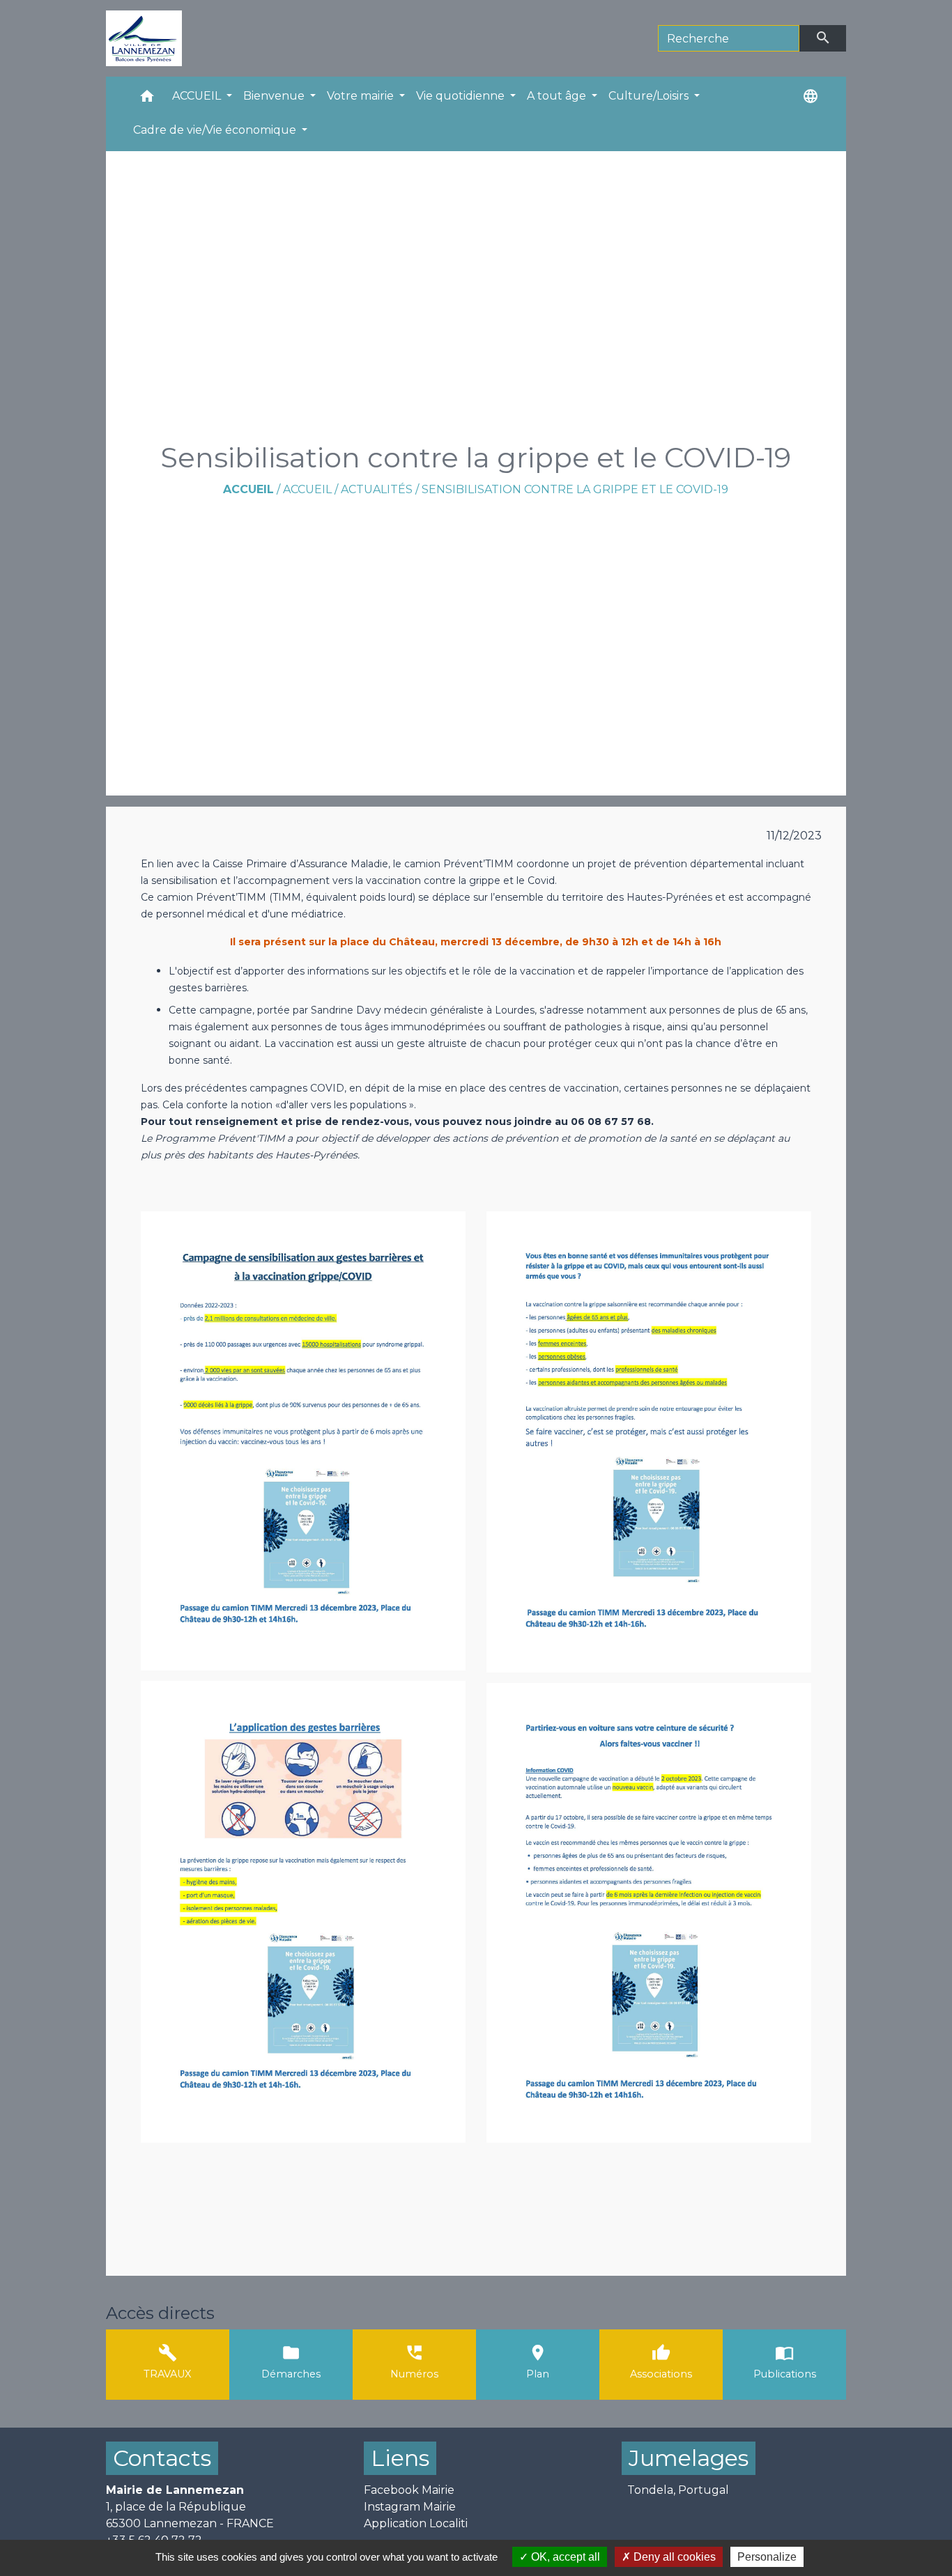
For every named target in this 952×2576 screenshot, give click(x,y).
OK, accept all (564, 2557)
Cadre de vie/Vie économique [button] (216, 130)
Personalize (767, 2557)
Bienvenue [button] (275, 96)
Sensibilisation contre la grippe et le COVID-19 (575, 489)
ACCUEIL (307, 489)
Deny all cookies (673, 2557)
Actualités (377, 489)
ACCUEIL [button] (198, 96)
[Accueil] (144, 38)
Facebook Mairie (409, 2490)
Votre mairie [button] (362, 96)
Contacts (162, 2458)
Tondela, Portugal (678, 2490)
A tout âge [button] (558, 96)
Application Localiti (416, 2523)
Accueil (248, 489)
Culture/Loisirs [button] (650, 96)
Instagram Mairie (410, 2507)
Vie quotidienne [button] (462, 96)
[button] (147, 99)
